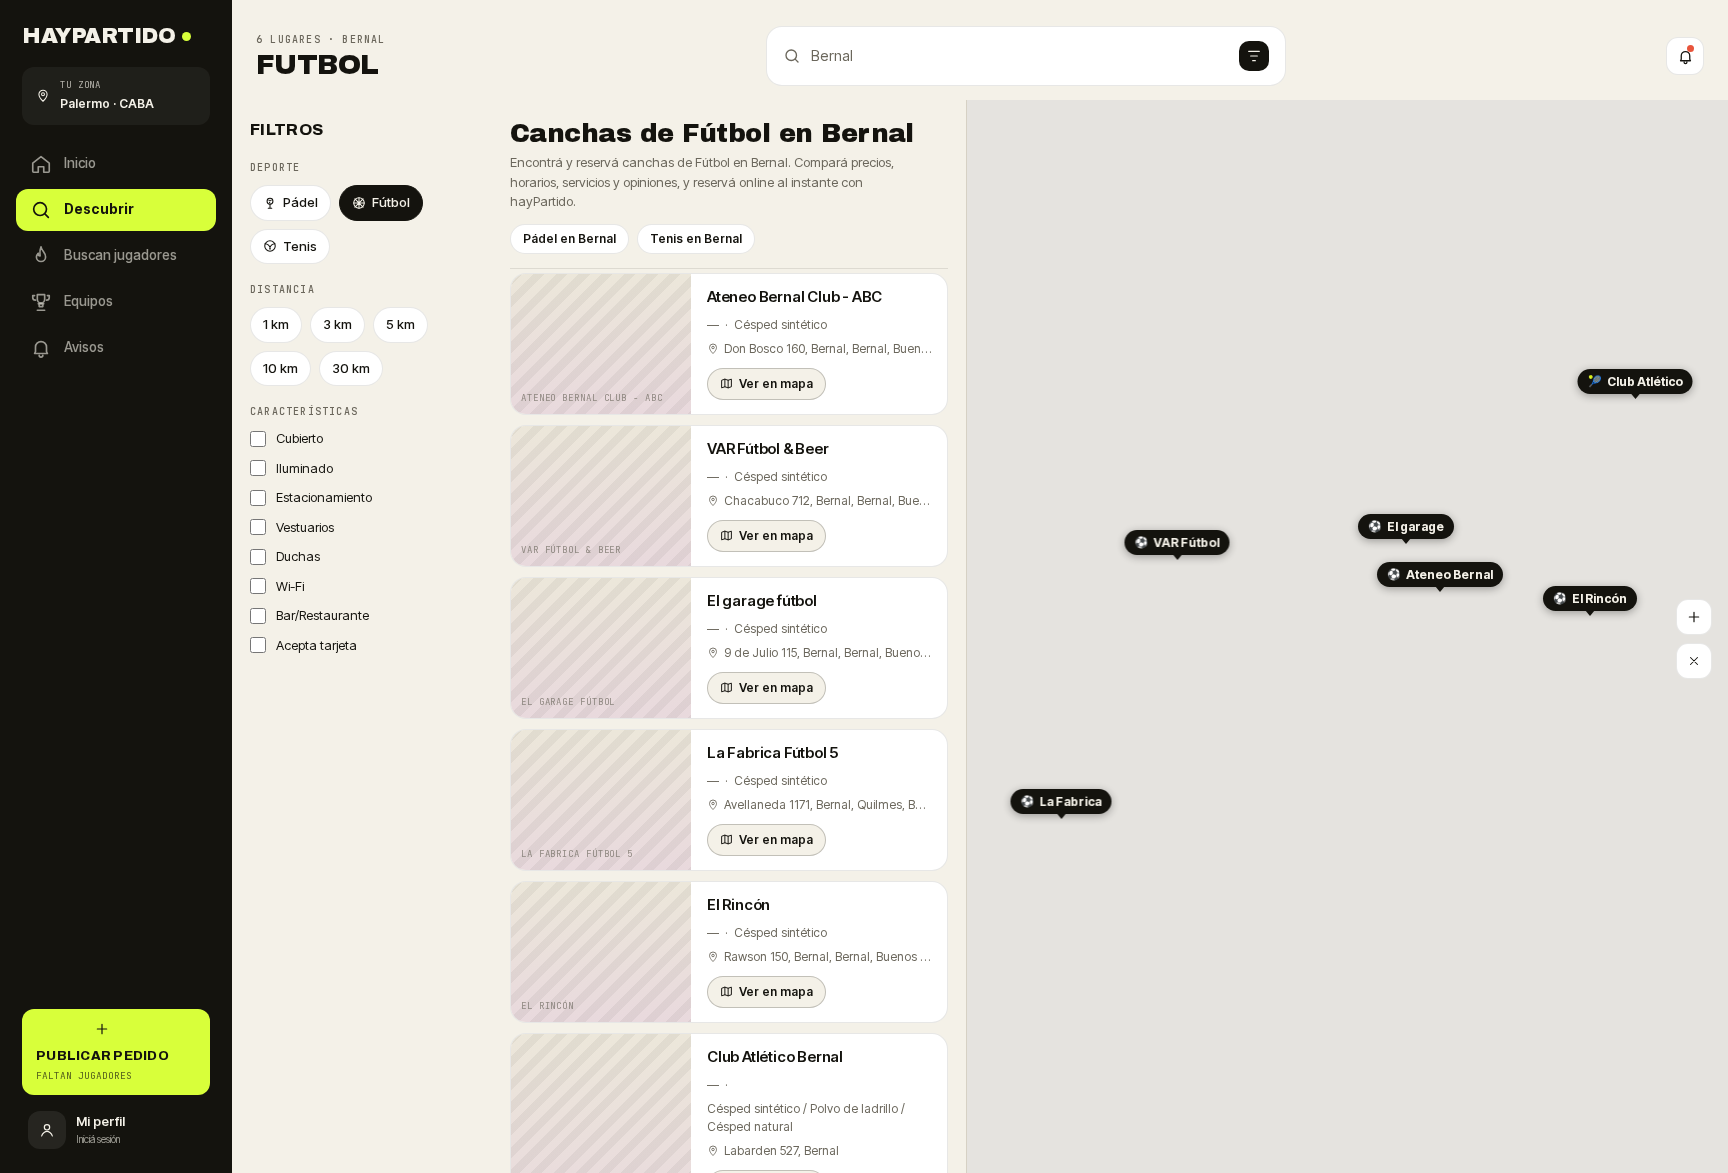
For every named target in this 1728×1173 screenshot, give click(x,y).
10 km (280, 368)
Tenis (300, 246)
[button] (1440, 577)
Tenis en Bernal (696, 238)
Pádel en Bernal (569, 238)
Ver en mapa (776, 383)
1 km (276, 324)
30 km (351, 368)
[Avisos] (1685, 56)
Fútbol (391, 202)
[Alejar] (1694, 661)
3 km (337, 324)
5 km (400, 324)
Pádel (300, 202)
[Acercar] (1694, 617)
